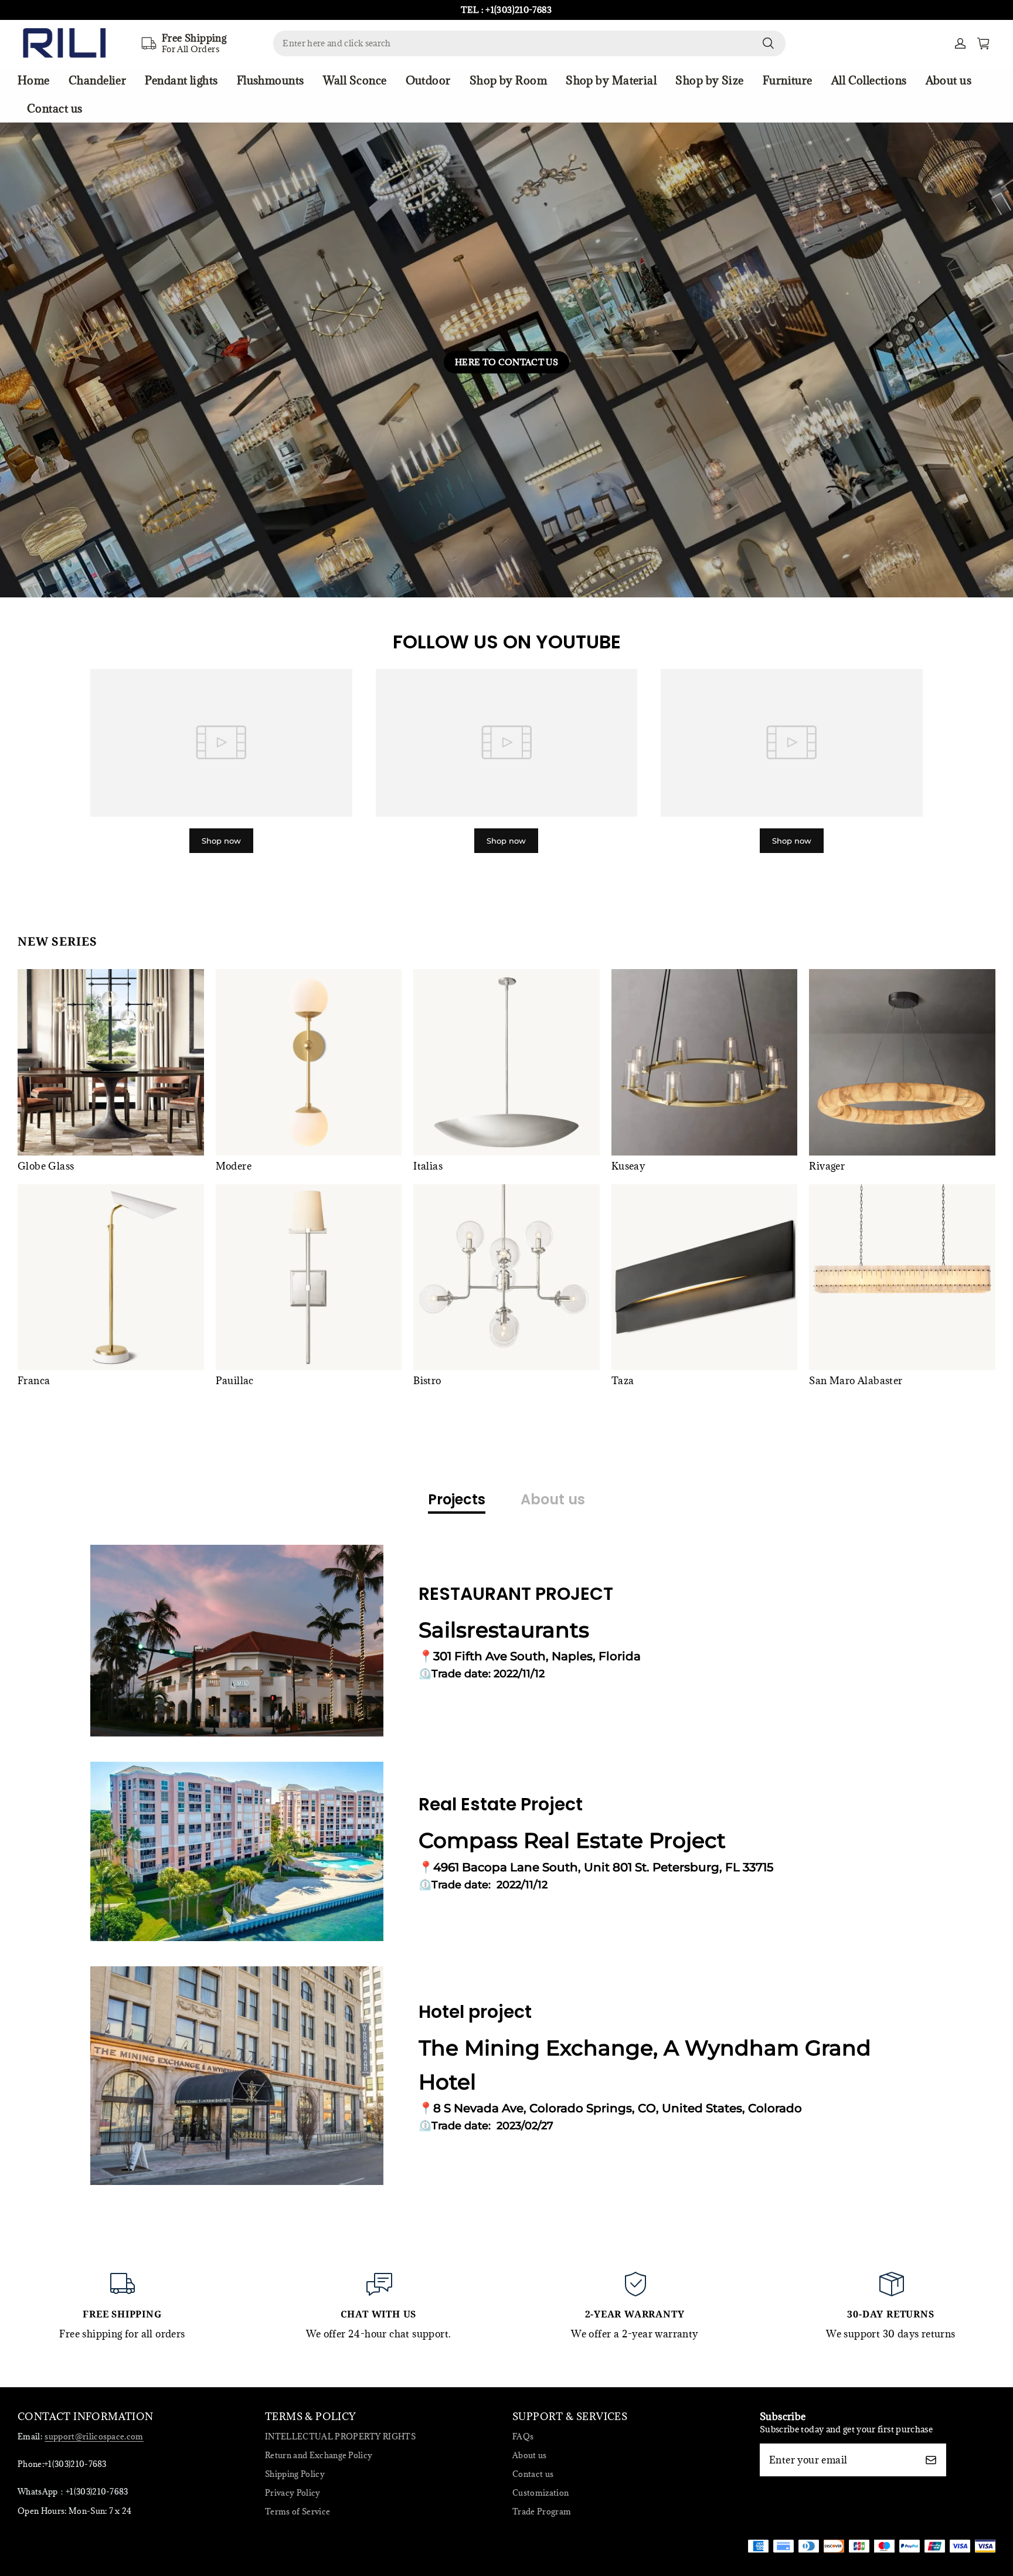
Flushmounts (271, 80)
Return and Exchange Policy (319, 2455)
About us (949, 80)
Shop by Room (508, 80)
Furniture (788, 80)
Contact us (55, 108)
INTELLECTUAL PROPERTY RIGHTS (340, 2436)
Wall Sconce (355, 80)
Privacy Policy (293, 2493)
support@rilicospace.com (94, 2436)
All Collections (869, 80)
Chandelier (98, 80)
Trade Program (542, 2512)
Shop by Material (611, 80)
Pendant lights (181, 80)
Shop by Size (709, 80)
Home (34, 80)
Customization (541, 2493)
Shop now (221, 841)
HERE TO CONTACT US (506, 362)
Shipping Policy (295, 2474)
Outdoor (428, 80)
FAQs (523, 2436)
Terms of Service (298, 2512)
